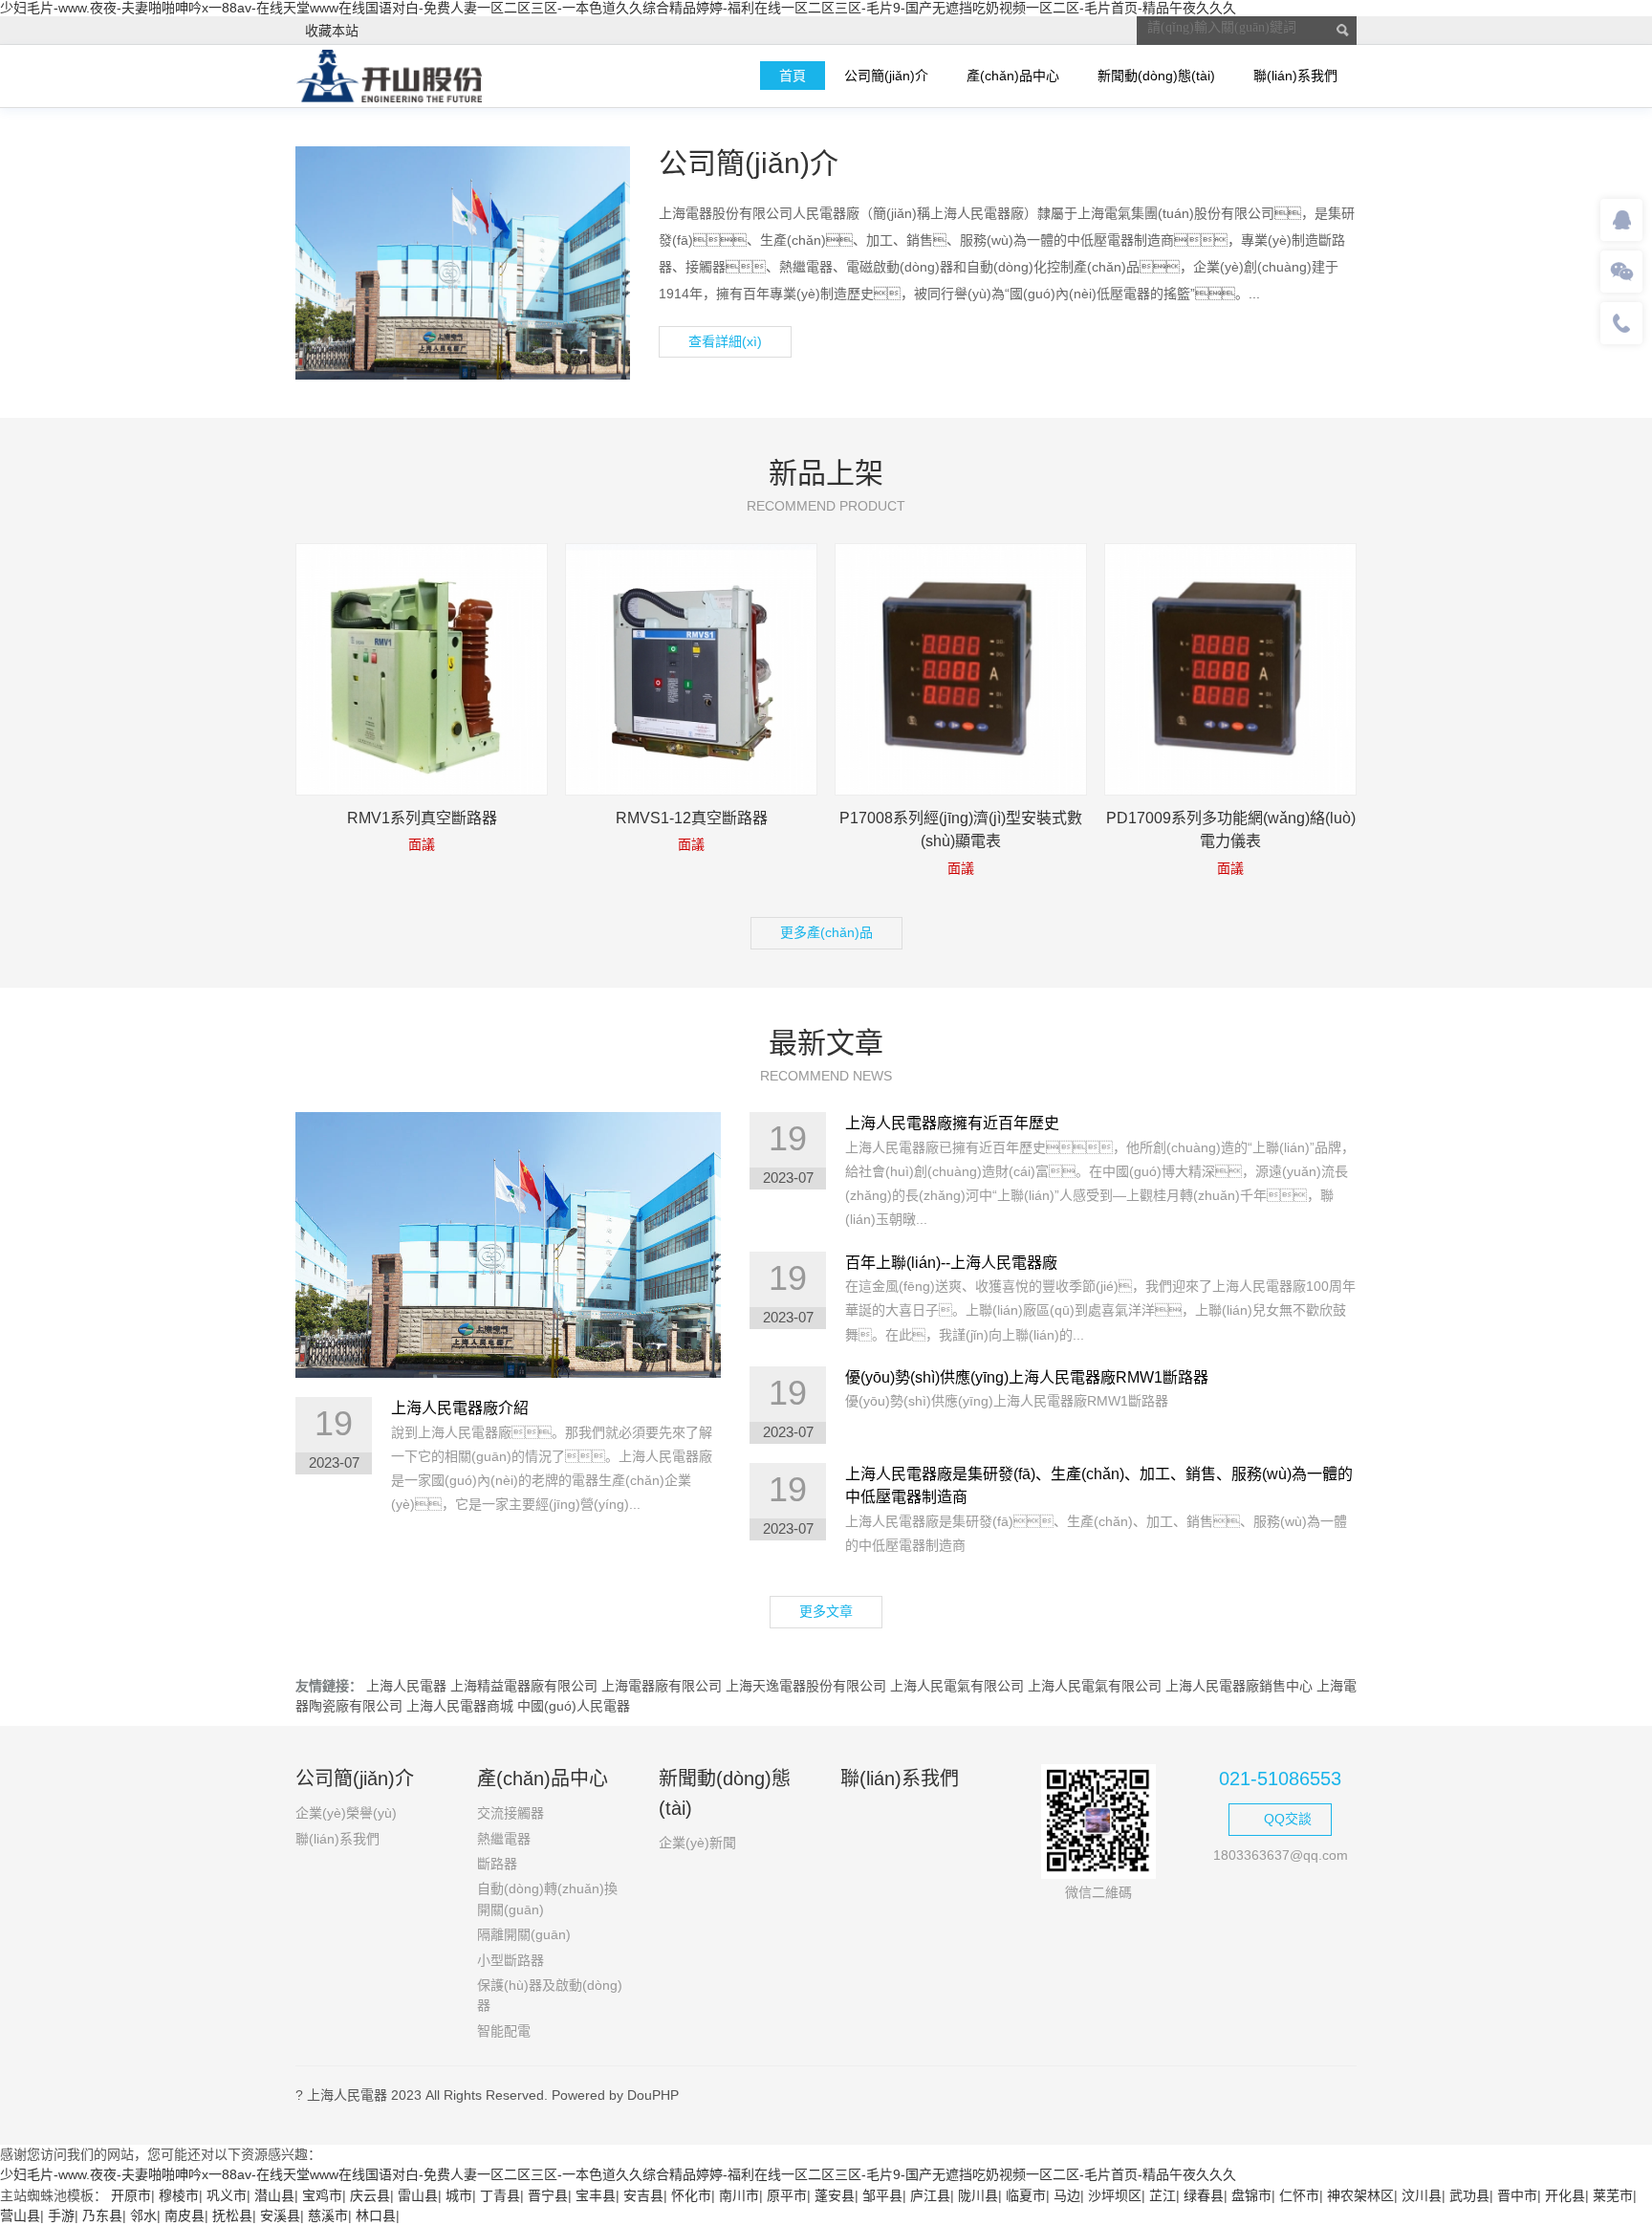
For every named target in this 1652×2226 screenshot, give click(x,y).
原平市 (787, 2195)
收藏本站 (332, 31)
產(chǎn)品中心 (1013, 76)
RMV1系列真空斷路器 (422, 818)
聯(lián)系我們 (1295, 76)
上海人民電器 (406, 1686)
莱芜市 (1613, 2195)
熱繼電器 (504, 1839)
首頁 (793, 76)
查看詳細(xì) (725, 341)
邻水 (143, 2215)
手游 (61, 2215)
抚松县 (232, 2215)
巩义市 (227, 2195)
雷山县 (418, 2195)
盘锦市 (1251, 2195)
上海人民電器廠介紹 (460, 1408)
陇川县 (978, 2195)
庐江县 (930, 2195)
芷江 (1163, 2195)
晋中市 (1517, 2195)
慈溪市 (328, 2215)
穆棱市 (179, 2195)
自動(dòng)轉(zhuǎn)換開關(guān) (547, 1899)
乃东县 (102, 2215)
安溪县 (280, 2215)
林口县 (376, 2215)
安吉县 (643, 2195)
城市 (459, 2195)
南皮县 (185, 2215)
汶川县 (1422, 2195)
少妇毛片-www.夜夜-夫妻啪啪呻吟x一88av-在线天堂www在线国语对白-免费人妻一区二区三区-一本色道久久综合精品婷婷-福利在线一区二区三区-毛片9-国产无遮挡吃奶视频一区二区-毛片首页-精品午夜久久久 (618, 8)
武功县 (1469, 2195)
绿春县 (1204, 2195)
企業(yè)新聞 (697, 1843)
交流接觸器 (511, 1813)
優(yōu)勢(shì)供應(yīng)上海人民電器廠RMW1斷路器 (1027, 1377)
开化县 (1565, 2195)
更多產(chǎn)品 (826, 932)
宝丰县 (596, 2195)
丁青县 (500, 2195)
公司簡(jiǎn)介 (886, 76)
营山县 (20, 2215)
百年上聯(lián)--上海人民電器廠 (951, 1263)
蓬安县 (835, 2195)
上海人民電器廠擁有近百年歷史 (952, 1123)
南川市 (739, 2195)
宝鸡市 (322, 2195)
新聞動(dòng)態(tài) (1156, 76)
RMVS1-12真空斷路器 (692, 818)
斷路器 (497, 1864)
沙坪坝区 (1115, 2195)
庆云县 (370, 2195)
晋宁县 (548, 2195)
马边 (1067, 2195)
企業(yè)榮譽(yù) (346, 1813)
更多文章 (826, 1611)
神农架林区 (1360, 2195)
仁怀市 (1299, 2195)
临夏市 (1026, 2195)
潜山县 (274, 2195)
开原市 (131, 2195)
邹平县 (882, 2195)
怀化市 (691, 2195)
